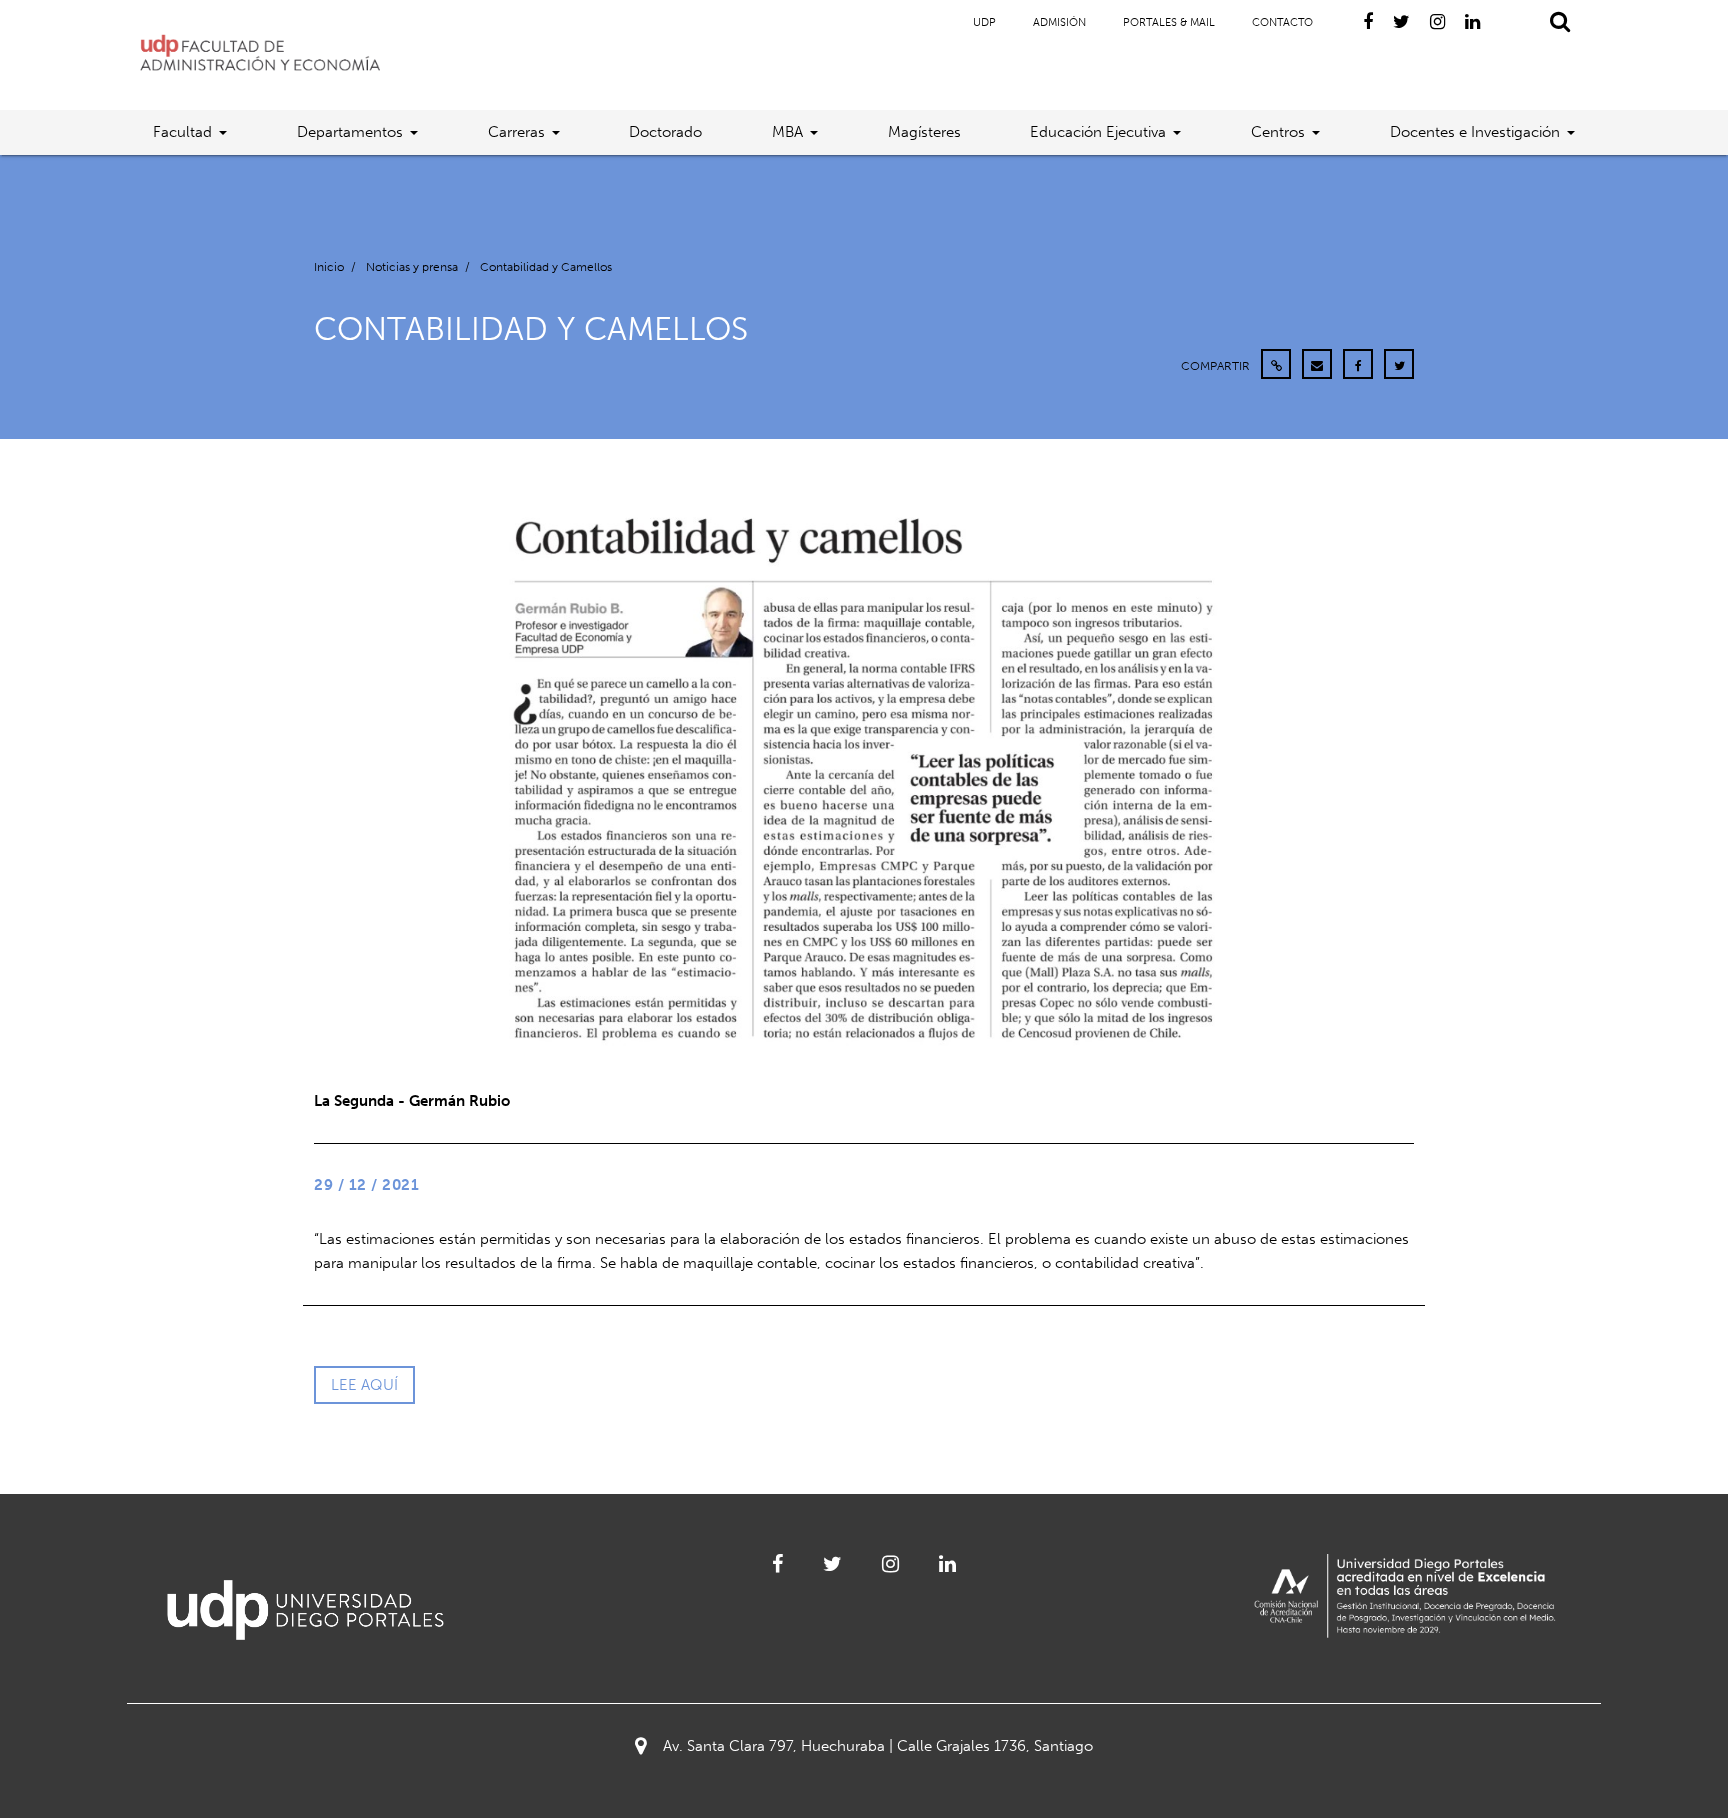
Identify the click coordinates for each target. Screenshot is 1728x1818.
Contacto (1282, 22)
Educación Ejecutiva (1098, 132)
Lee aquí (364, 1385)
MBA (787, 132)
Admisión (1059, 22)
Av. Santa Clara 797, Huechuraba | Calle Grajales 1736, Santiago (878, 1746)
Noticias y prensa (412, 267)
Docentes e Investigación (1475, 132)
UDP (984, 22)
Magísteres (924, 132)
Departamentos (350, 132)
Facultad (182, 132)
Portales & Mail (1169, 22)
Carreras (516, 132)
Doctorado (665, 132)
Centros (1278, 132)
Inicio (329, 267)
